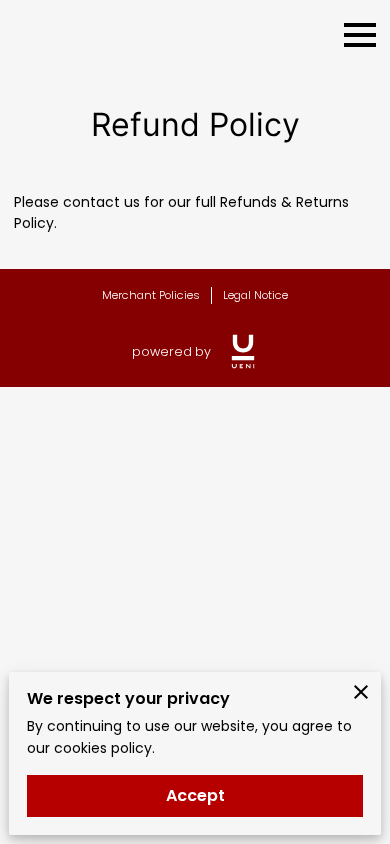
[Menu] (360, 35)
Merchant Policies (151, 295)
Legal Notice (255, 295)
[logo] (243, 351)
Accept (195, 795)
